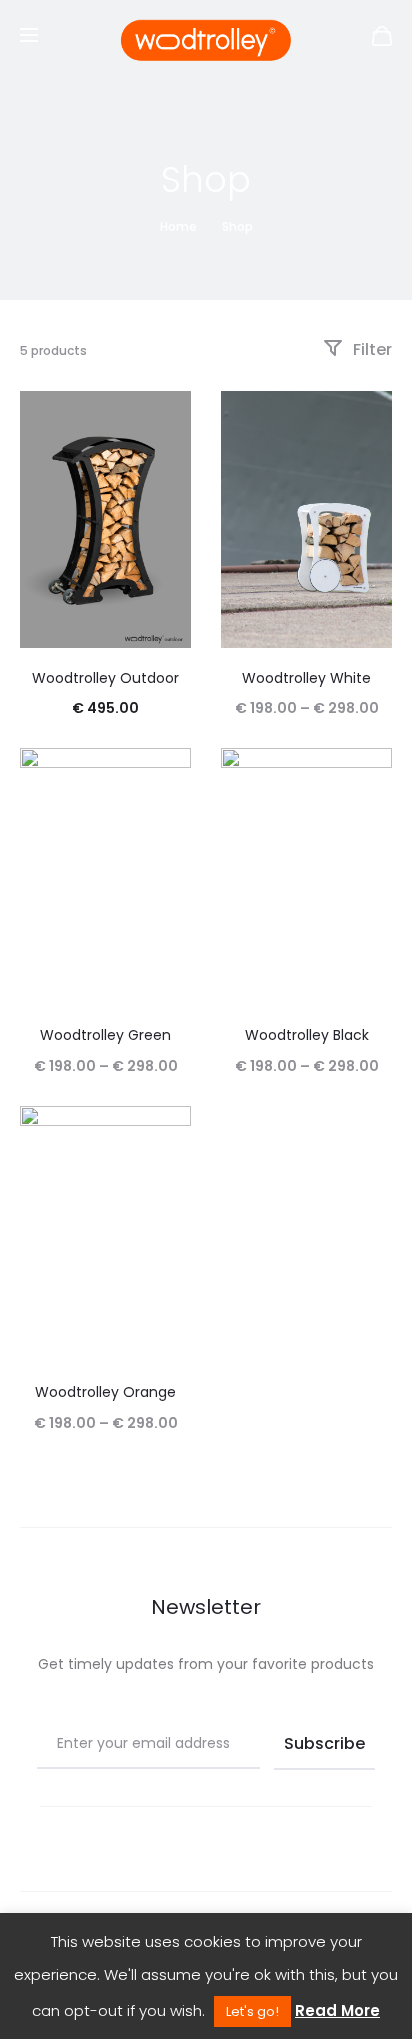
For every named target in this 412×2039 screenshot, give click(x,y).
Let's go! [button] (252, 2011)
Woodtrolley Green (105, 1035)
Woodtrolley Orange (105, 1392)
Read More (337, 2010)
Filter (370, 349)
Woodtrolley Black (307, 1035)
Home (178, 226)
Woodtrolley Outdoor (105, 678)
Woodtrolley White (306, 678)
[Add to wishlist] (166, 416)
